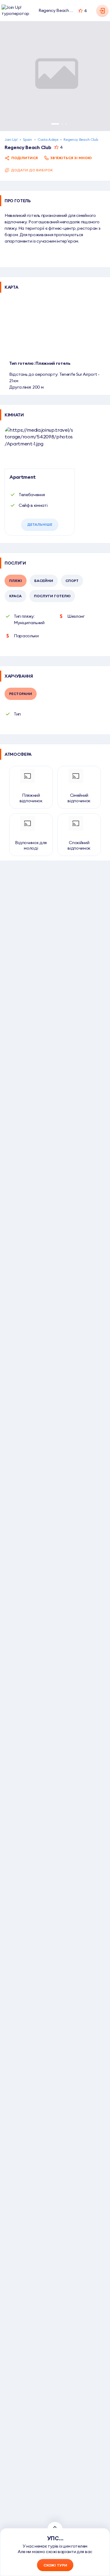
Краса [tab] (15, 596)
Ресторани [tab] (21, 694)
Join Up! (11, 139)
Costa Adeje (48, 139)
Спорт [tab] (72, 581)
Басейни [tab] (44, 581)
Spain (27, 139)
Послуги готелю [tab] (52, 596)
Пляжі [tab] (16, 581)
